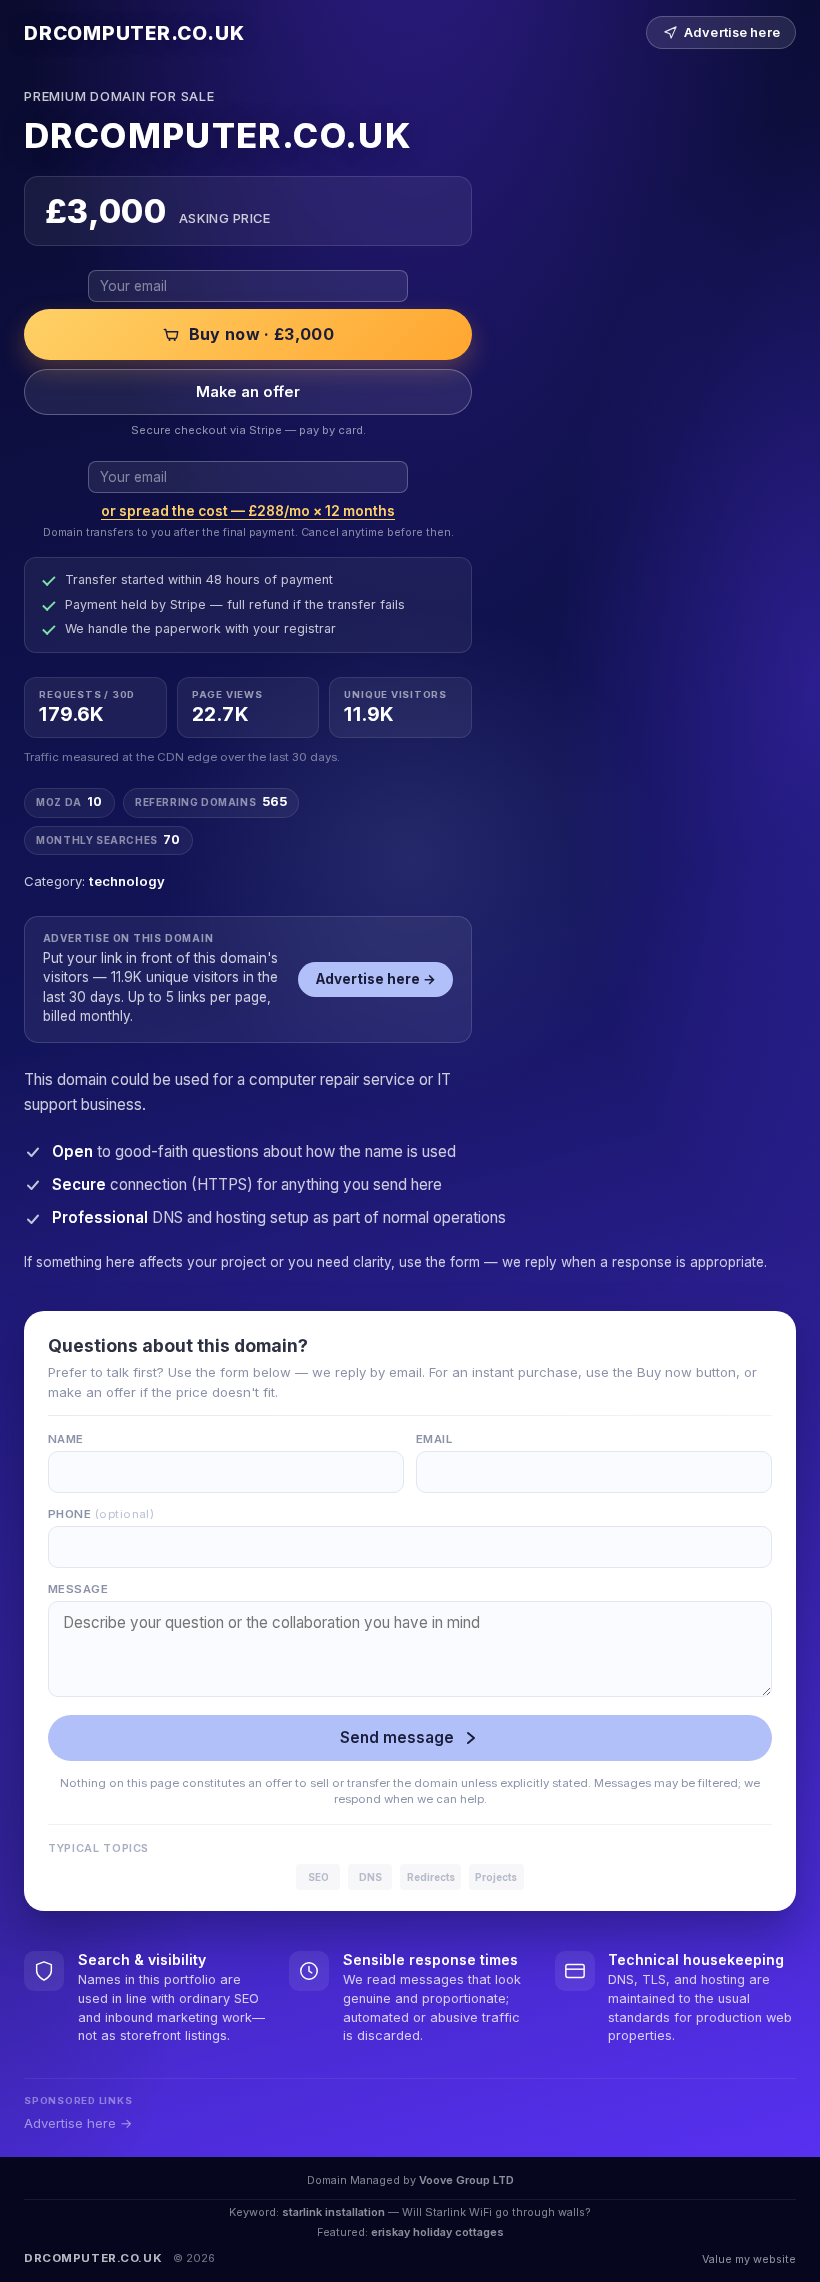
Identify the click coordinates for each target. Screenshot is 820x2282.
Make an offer (248, 392)
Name (66, 1439)
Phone (101, 1514)
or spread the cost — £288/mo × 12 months (248, 511)
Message (78, 1589)
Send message (397, 1737)
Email (434, 1439)
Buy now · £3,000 (261, 334)
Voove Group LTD (466, 2180)
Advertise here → (376, 979)
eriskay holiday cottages (437, 2232)
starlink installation (333, 2212)
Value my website (749, 2259)
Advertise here (732, 32)
